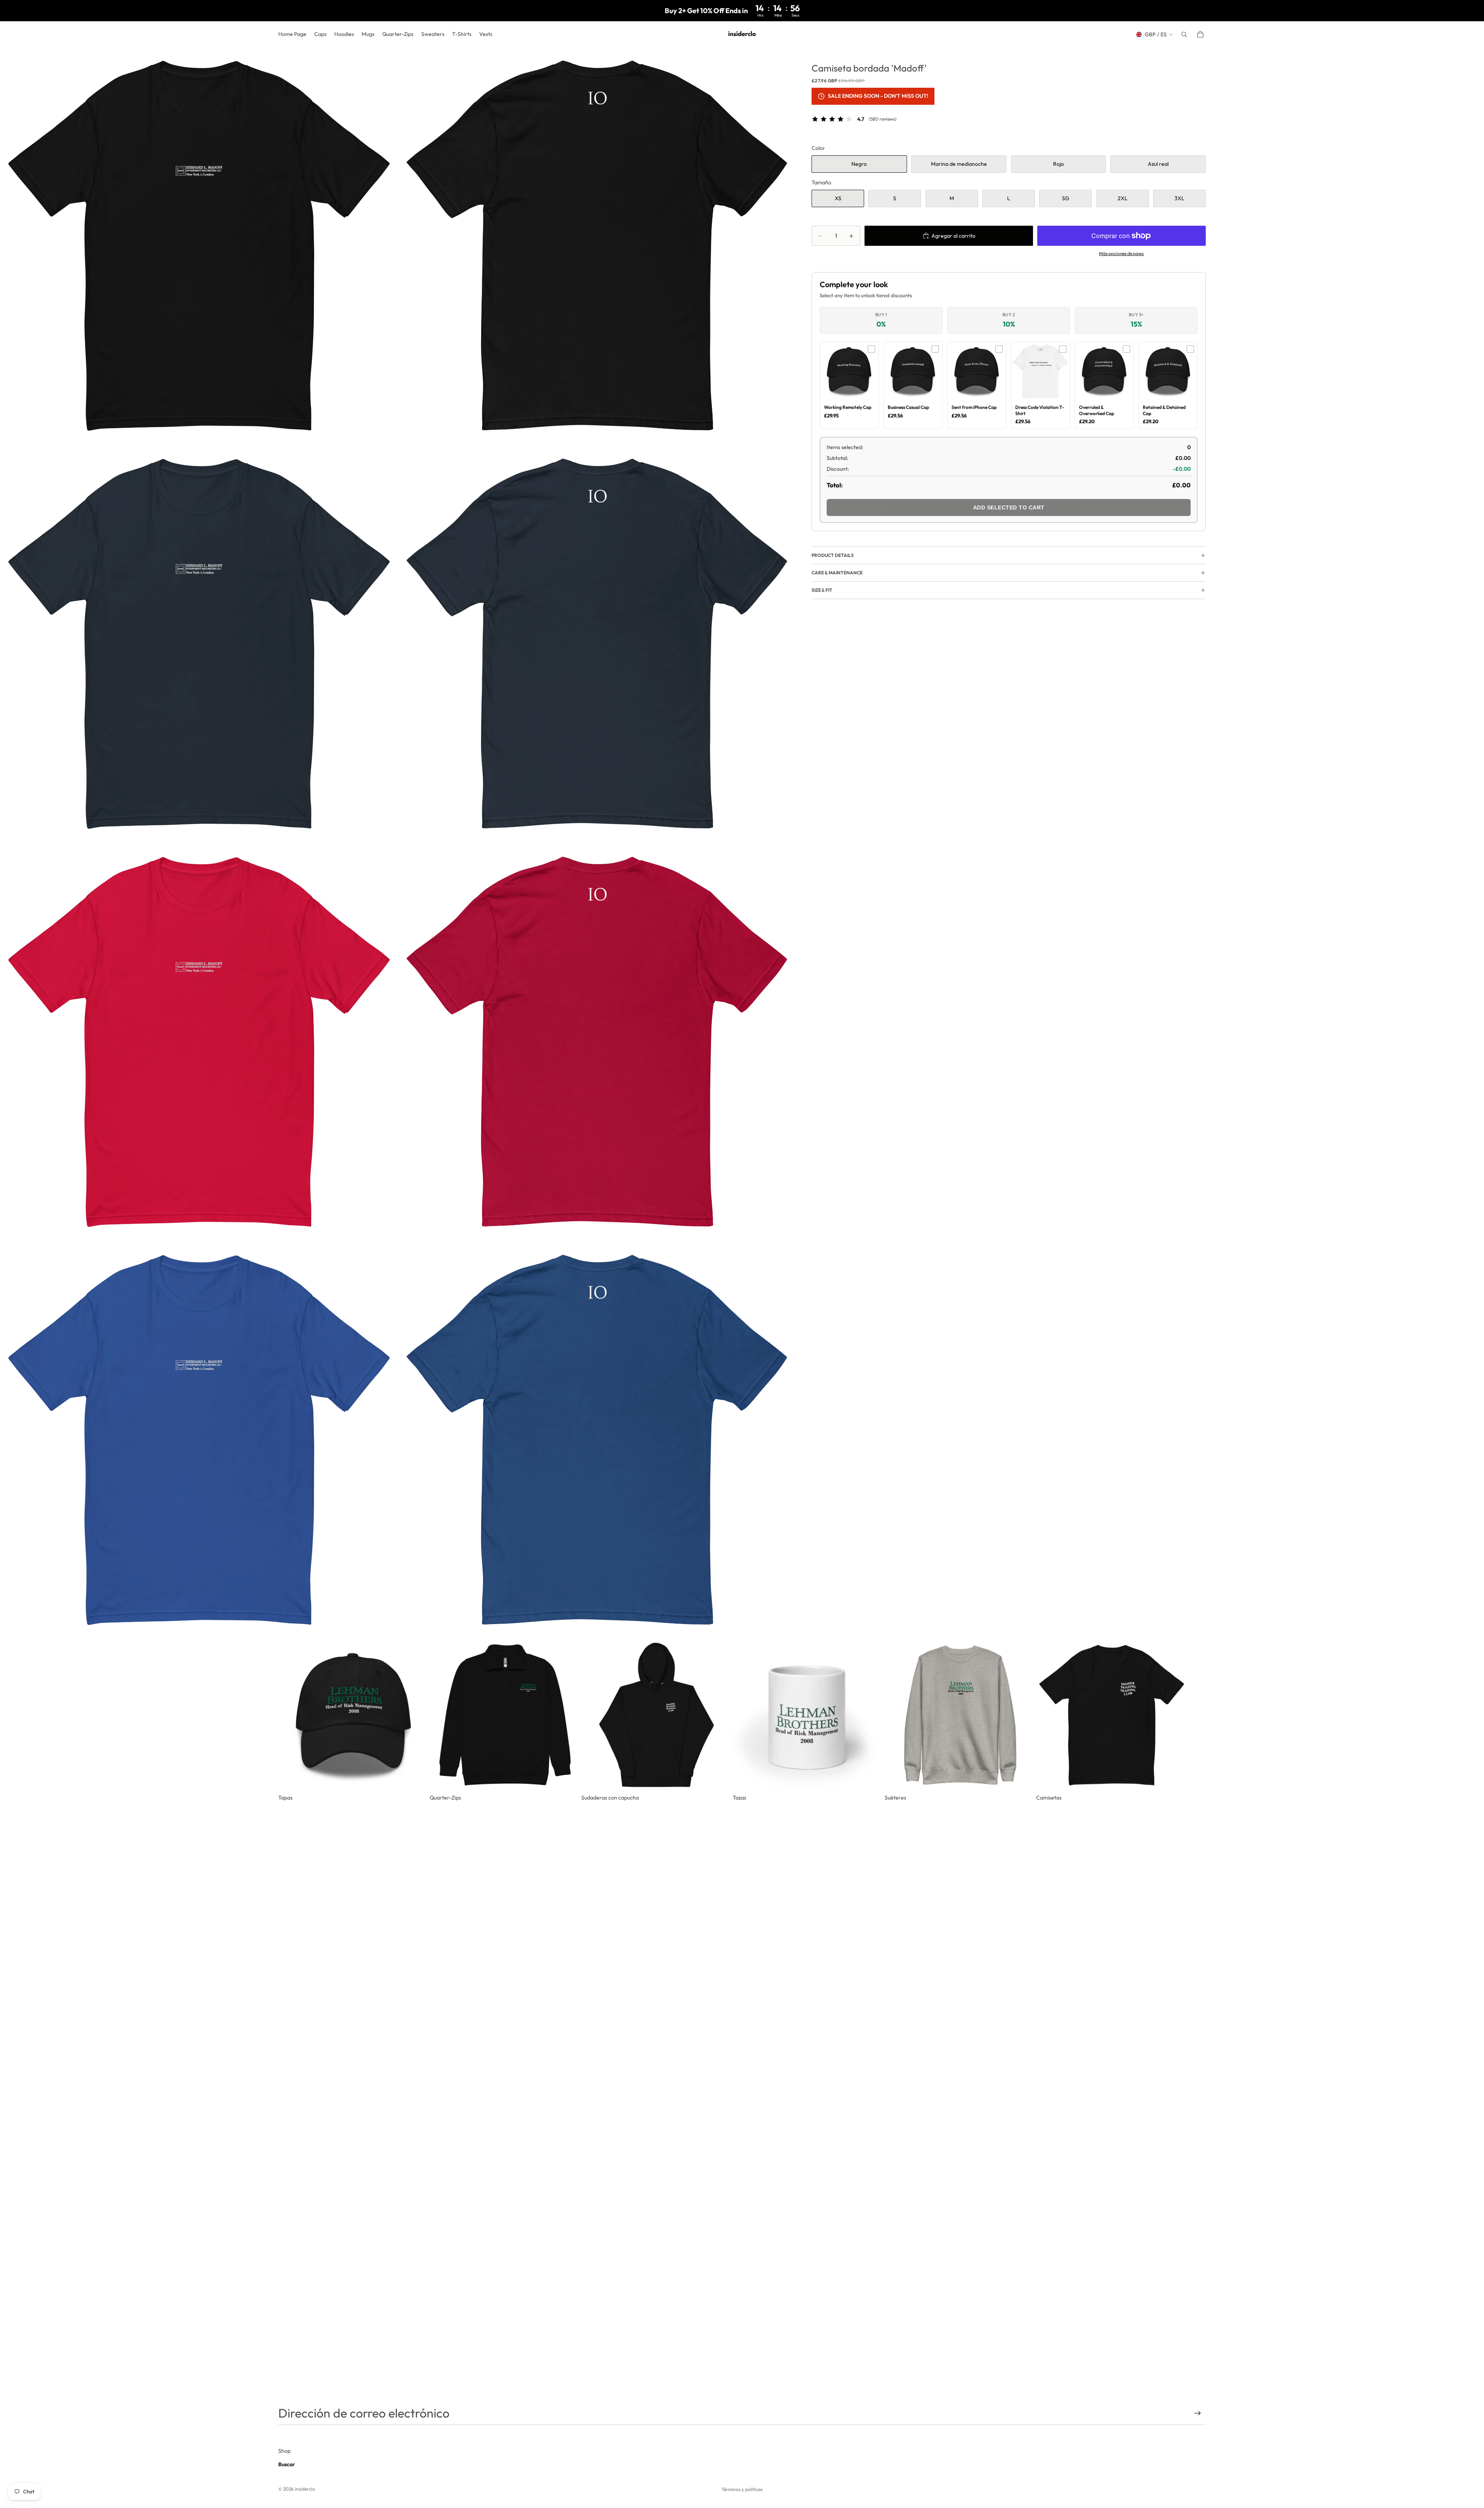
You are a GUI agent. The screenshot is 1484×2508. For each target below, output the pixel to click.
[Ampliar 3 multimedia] (199, 645)
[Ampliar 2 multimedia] (597, 247)
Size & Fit (822, 590)
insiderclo (305, 2489)
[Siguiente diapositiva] (1197, 1721)
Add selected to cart (1009, 507)
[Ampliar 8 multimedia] (597, 1441)
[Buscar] (1184, 34)
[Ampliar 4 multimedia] (597, 645)
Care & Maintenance (837, 573)
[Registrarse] (1198, 2413)
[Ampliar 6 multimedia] (597, 1043)
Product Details (833, 555)
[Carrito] (1200, 34)
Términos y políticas (742, 2489)
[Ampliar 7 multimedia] (199, 1441)
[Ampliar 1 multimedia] (199, 247)
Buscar (287, 2464)
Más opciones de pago (1122, 253)
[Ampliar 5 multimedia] (199, 1043)
